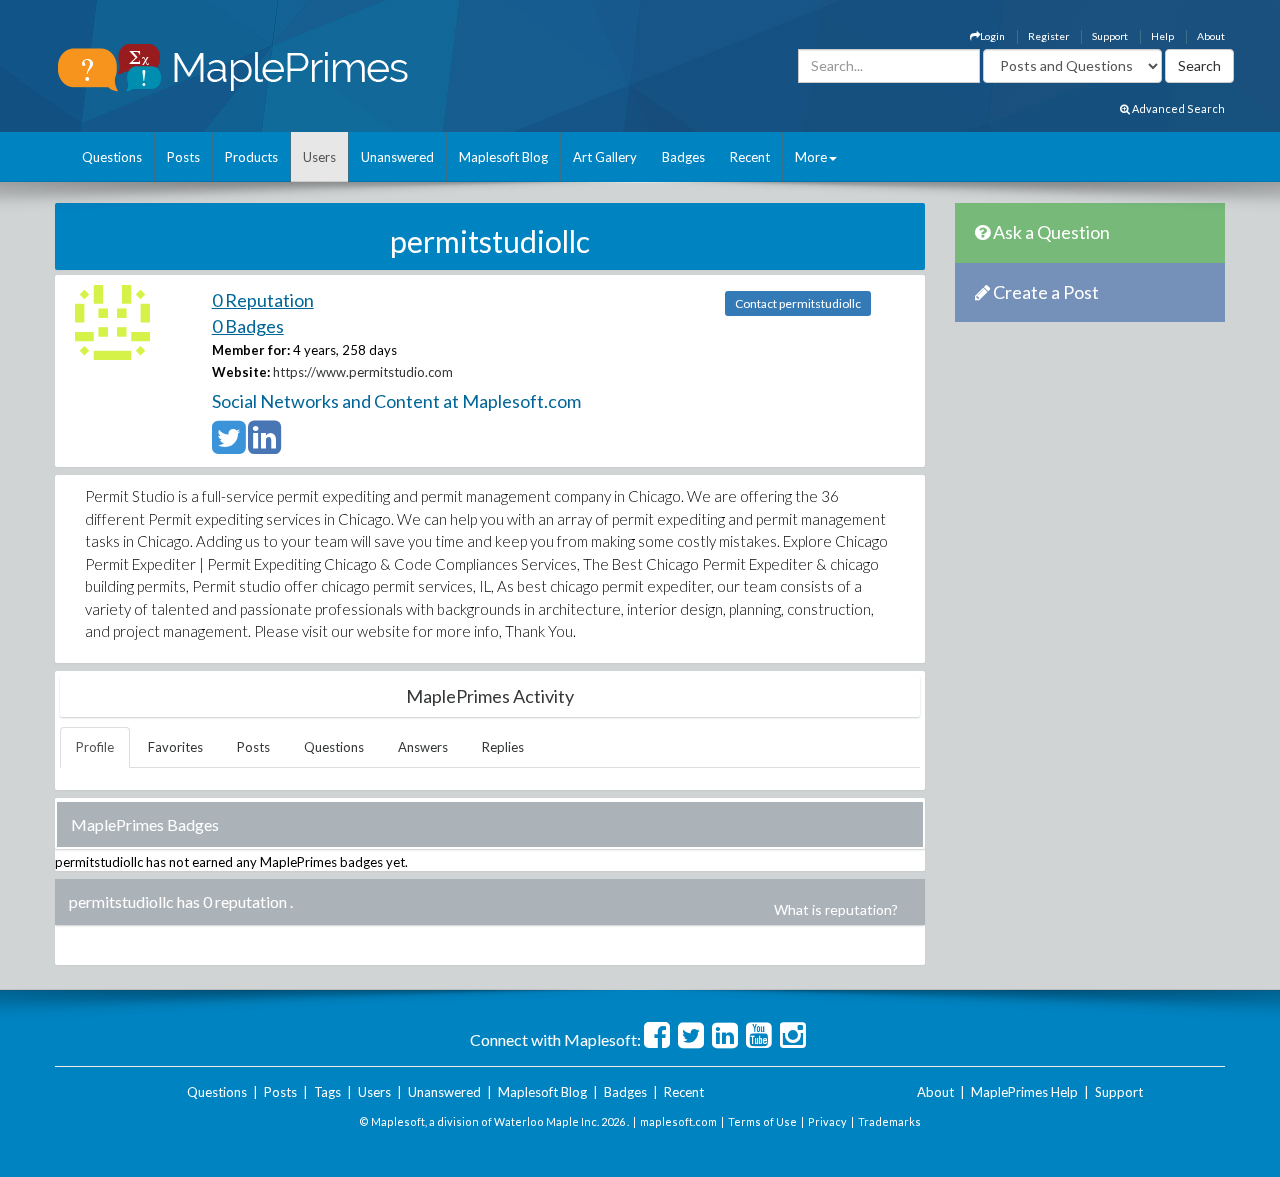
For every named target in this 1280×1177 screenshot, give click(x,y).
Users (319, 157)
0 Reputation (263, 300)
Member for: (251, 350)
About (1211, 36)
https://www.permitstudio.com (363, 372)
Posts (183, 157)
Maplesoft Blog (503, 157)
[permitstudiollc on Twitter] (228, 446)
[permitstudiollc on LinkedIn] (264, 446)
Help (1162, 36)
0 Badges (248, 326)
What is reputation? (836, 909)
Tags (327, 1092)
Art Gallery (605, 157)
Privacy (827, 1121)
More (811, 157)
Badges (683, 157)
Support (1110, 36)
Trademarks (889, 1121)
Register (1048, 36)
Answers (423, 747)
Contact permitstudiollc (798, 303)
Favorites (175, 747)
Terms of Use (762, 1121)
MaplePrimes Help (1024, 1092)
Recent (750, 157)
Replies (503, 747)
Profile (95, 747)
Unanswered (397, 157)
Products (251, 157)
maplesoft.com (678, 1121)
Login (992, 36)
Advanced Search (1177, 108)
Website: (241, 372)
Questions (112, 157)
